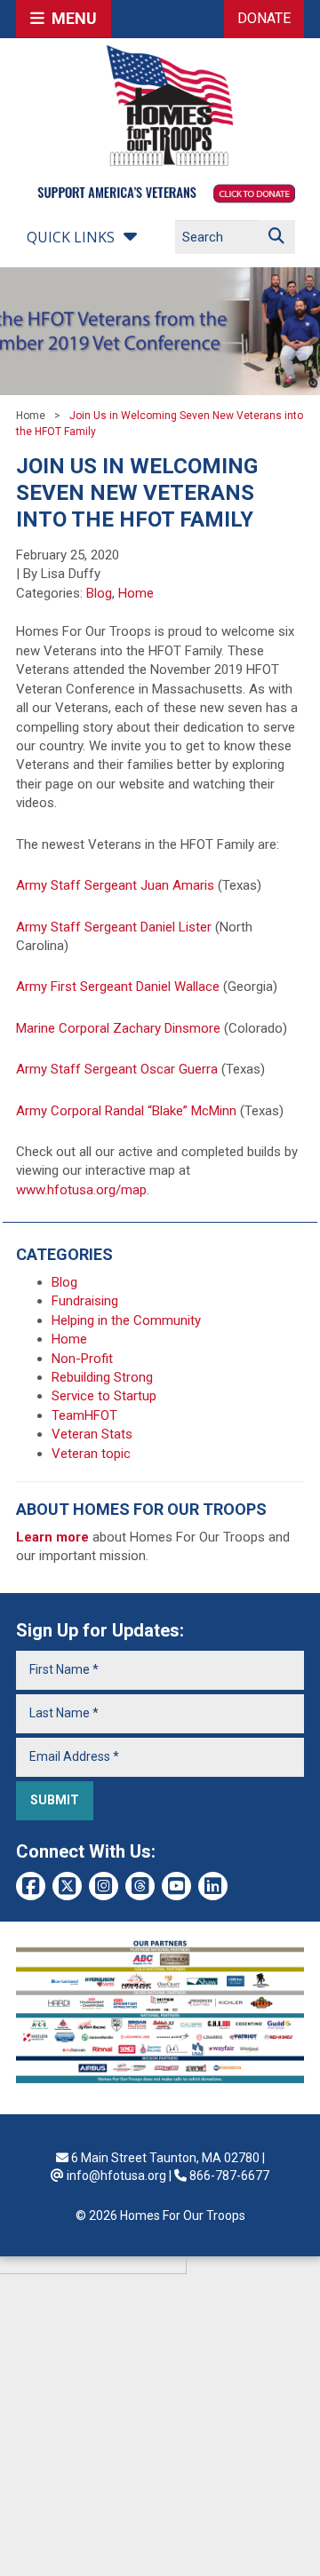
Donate (264, 18)
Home (31, 416)
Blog (99, 593)
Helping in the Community (126, 1320)
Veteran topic (91, 1454)
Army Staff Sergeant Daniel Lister (114, 927)
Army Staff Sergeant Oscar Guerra (117, 1069)
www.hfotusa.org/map (81, 1190)
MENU (71, 18)
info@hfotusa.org (116, 2176)
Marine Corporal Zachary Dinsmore (118, 1028)
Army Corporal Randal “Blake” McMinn (126, 1111)
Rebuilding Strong (102, 1377)
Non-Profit (82, 1359)
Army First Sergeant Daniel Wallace (118, 987)
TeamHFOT (84, 1415)
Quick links (71, 237)
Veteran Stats (92, 1434)
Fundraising (85, 1301)
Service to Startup (104, 1396)
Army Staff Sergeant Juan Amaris (115, 885)
